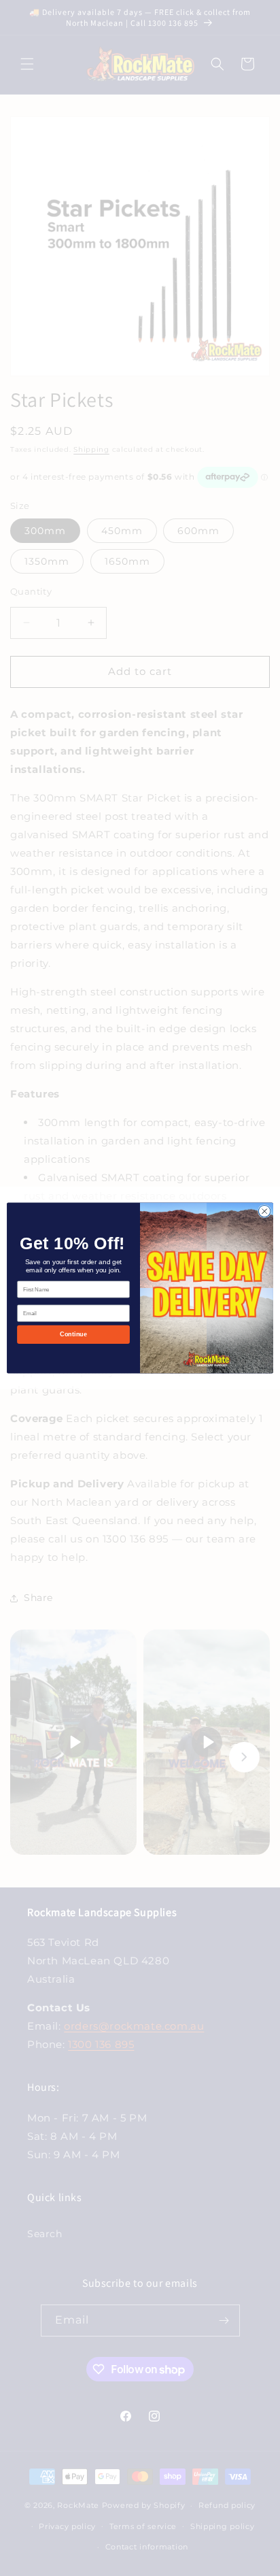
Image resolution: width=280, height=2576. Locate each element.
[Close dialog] (264, 1211)
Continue (73, 1334)
